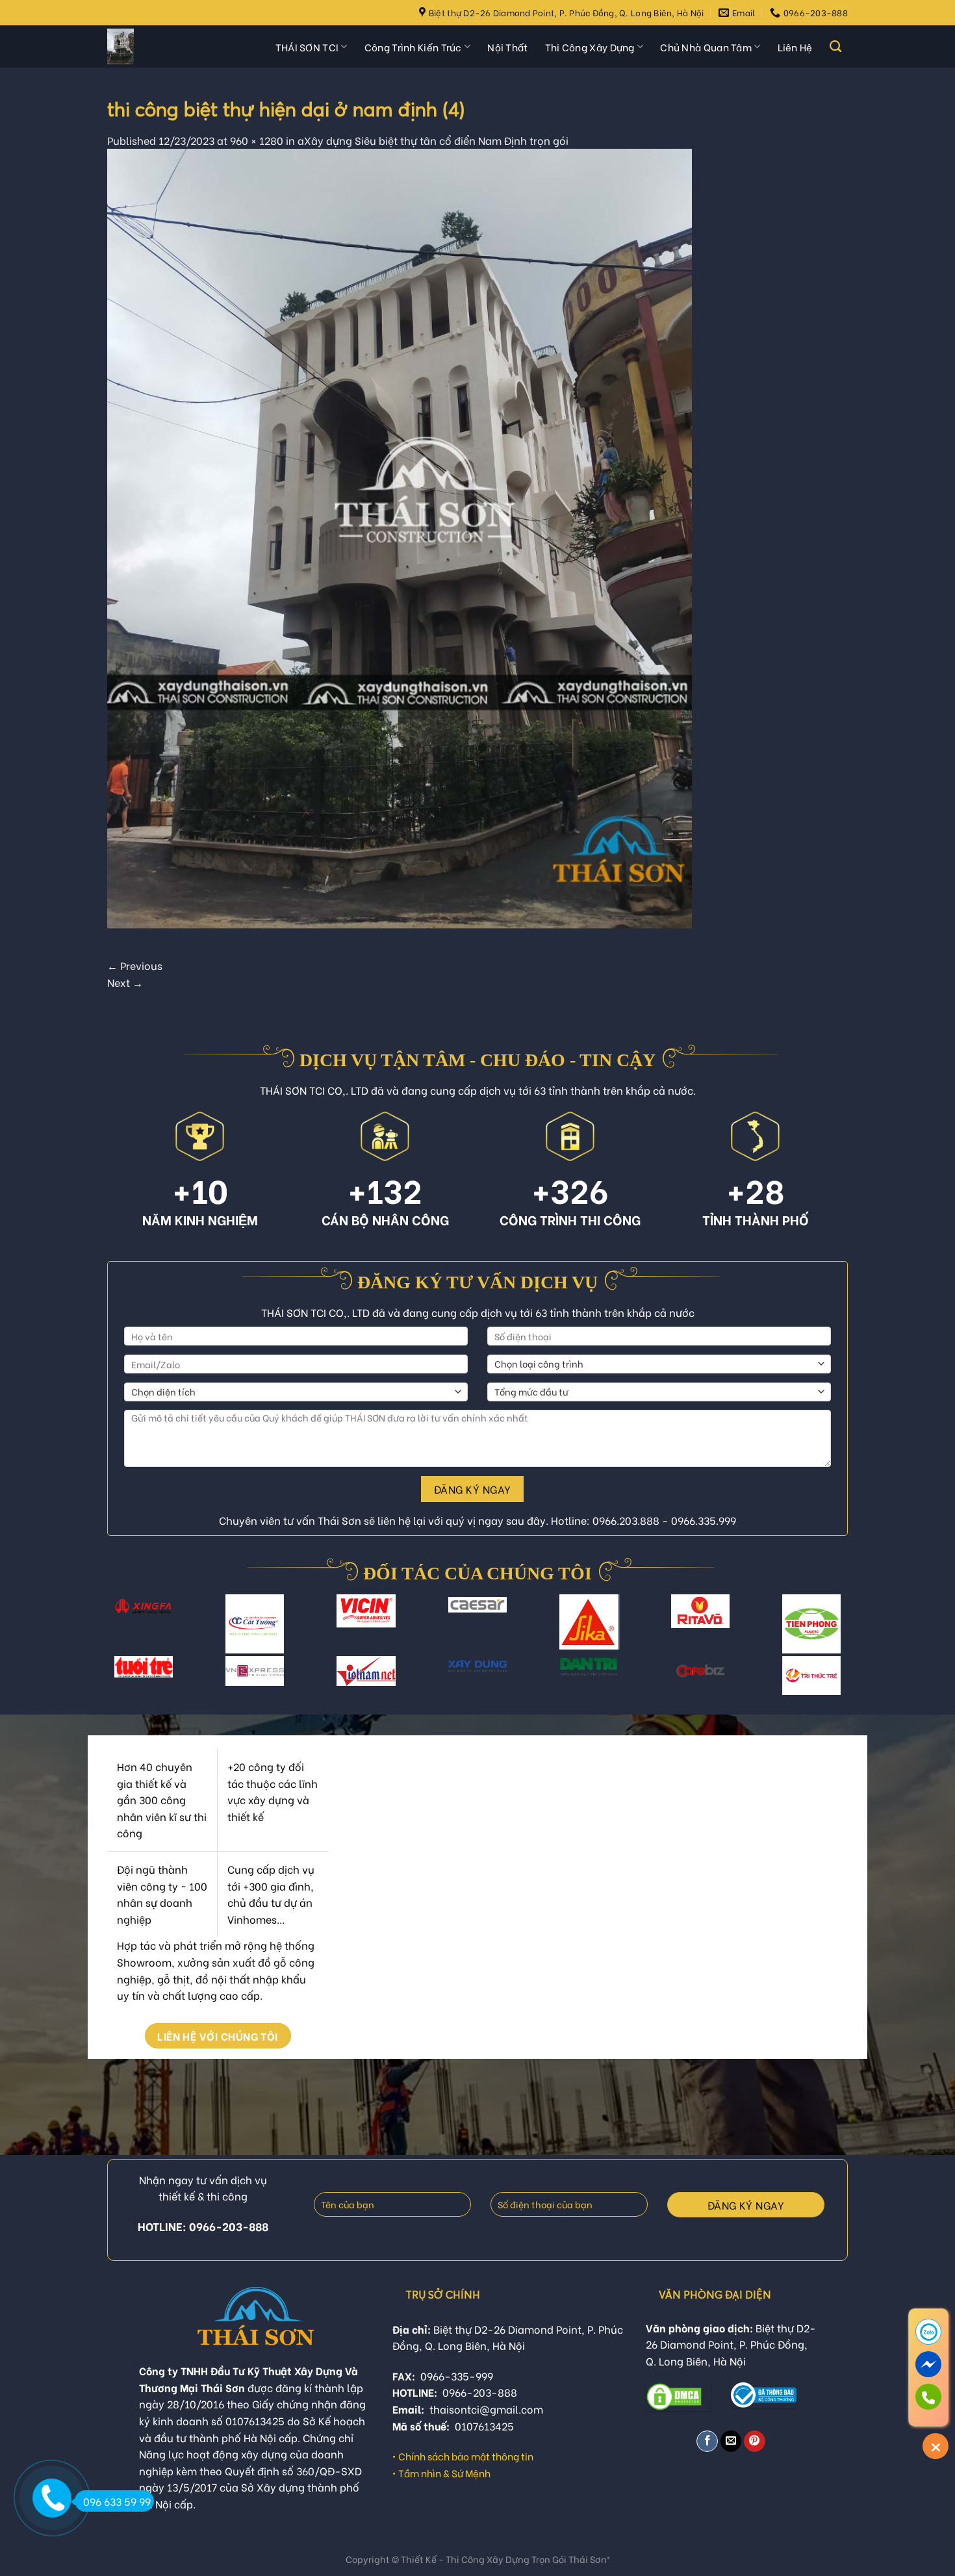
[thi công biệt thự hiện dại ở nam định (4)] (400, 536)
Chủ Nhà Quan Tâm (706, 47)
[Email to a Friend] (731, 2441)
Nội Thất (507, 47)
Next (125, 982)
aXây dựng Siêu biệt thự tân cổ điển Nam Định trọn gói (433, 140)
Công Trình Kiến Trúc (413, 47)
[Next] (835, 1632)
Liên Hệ (795, 47)
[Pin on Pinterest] (755, 2441)
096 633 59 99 (117, 2501)
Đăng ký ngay (473, 1489)
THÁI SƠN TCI (307, 47)
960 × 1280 (257, 140)
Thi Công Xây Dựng (590, 47)
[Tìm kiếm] (835, 47)
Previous (135, 965)
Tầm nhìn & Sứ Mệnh (444, 2473)
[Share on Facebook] (707, 2441)
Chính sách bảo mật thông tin (466, 2456)
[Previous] (120, 1632)
